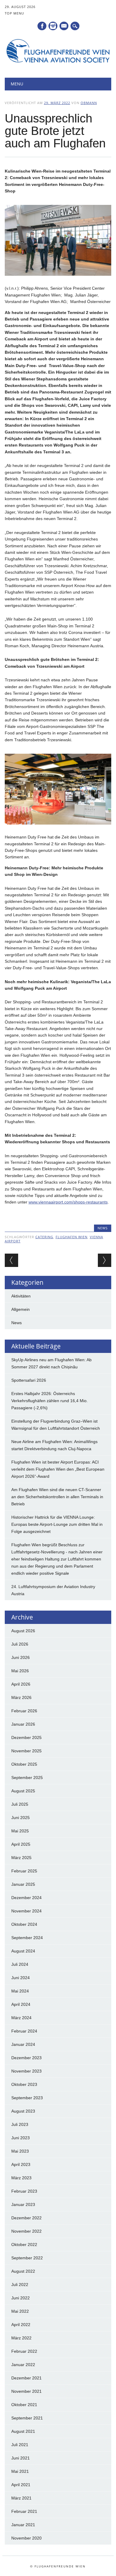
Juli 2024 (20, 1964)
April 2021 (21, 2485)
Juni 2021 (21, 2458)
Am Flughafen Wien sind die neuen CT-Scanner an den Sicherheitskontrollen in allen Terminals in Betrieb (57, 1497)
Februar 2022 (24, 2351)
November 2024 (26, 1911)
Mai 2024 (20, 1991)
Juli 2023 (20, 2124)
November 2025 (26, 1751)
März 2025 (21, 1858)
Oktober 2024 (24, 1924)
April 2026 (21, 1684)
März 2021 (21, 2498)
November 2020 (26, 2538)
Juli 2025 (20, 1804)
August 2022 (23, 2271)
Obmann (89, 103)
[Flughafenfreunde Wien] (58, 63)
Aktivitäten (21, 1296)
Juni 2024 (21, 1978)
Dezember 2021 (26, 2378)
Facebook (42, 26)
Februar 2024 (24, 2031)
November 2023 (26, 2071)
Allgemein (21, 1309)
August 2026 (23, 1631)
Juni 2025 (21, 1818)
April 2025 (21, 1844)
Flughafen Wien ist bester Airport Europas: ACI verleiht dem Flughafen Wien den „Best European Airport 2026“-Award (58, 1469)
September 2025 (27, 1778)
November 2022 (26, 2231)
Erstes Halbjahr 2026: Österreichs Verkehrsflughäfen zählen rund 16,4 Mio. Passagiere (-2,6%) (50, 1401)
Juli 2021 (20, 2445)
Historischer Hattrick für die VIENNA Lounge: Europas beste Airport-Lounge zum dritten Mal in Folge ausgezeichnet (57, 1524)
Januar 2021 (23, 2525)
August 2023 (23, 2111)
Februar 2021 (24, 2511)
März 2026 (21, 1697)
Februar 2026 (24, 1711)
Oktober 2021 (24, 2405)
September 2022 (27, 2258)
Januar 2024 (23, 2044)
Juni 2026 (21, 1657)
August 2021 (23, 2431)
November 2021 (26, 2391)
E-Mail (64, 26)
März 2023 (21, 2178)
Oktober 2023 (24, 2084)
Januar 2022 (23, 2365)
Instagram (53, 26)
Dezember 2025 (26, 1737)
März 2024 (21, 2018)
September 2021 (27, 2418)
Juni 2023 (21, 2138)
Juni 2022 (21, 2298)
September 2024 (27, 1938)
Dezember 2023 (26, 2058)
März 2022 (21, 2338)
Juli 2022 (20, 2285)
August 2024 (23, 1951)
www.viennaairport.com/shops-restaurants (68, 1202)
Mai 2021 (20, 2471)
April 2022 (21, 2325)
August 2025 (23, 1791)
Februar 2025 (24, 1871)
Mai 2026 (20, 1671)
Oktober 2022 (24, 2245)
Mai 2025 (20, 1831)
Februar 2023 (24, 2191)
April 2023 (21, 2164)
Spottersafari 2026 (29, 1380)
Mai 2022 (20, 2311)
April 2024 (21, 2004)
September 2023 (27, 2098)
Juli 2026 (20, 1644)
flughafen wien (72, 1237)
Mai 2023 (20, 2151)
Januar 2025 (23, 1884)
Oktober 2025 (24, 1764)
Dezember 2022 (26, 2218)
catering (44, 1237)
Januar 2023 (23, 2204)
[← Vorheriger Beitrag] (11, 1260)
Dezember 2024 (26, 1898)
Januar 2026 (23, 1724)
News (103, 1228)
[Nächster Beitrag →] (105, 1260)
